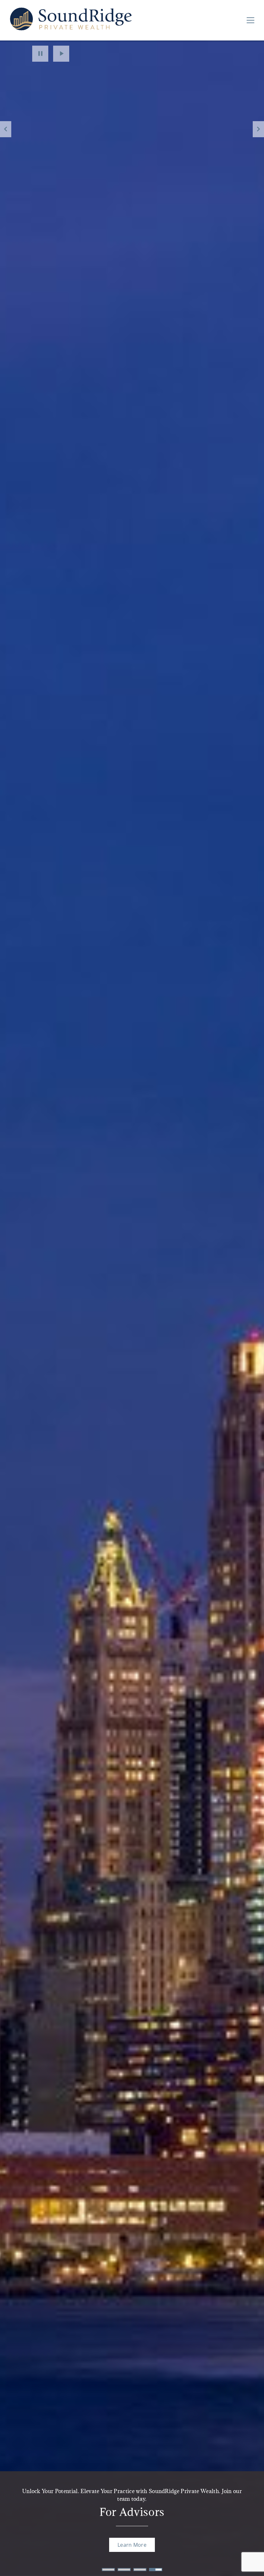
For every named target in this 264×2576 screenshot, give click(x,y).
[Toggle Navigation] (250, 20)
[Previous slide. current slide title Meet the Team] (6, 129)
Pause (40, 54)
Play (61, 54)
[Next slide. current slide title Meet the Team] (258, 129)
